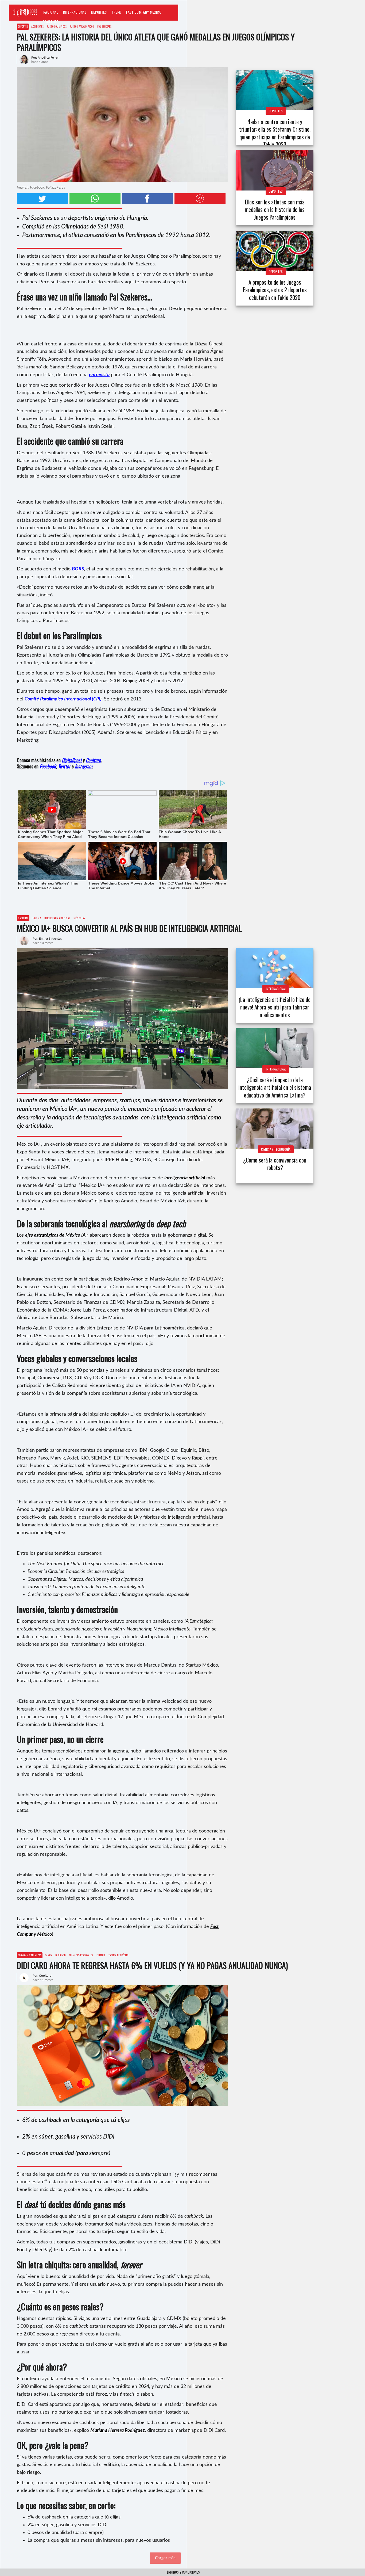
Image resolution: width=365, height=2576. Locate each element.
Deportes (99, 12)
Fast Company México (144, 12)
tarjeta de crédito (118, 1955)
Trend (117, 12)
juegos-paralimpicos (82, 26)
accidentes (37, 26)
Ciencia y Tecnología (276, 1149)
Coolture (51, 22)
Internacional (75, 12)
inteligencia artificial (57, 918)
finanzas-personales (81, 1955)
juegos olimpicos (57, 26)
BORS (78, 569)
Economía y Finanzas (30, 1955)
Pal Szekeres (104, 26)
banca (48, 1955)
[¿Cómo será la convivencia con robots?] (275, 1129)
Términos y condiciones (183, 2572)
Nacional (51, 12)
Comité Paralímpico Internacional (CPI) (63, 699)
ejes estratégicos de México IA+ (57, 1235)
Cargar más (165, 2558)
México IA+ (79, 918)
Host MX (36, 918)
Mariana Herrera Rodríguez (118, 2430)
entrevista (99, 375)
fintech (101, 1955)
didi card (60, 1955)
